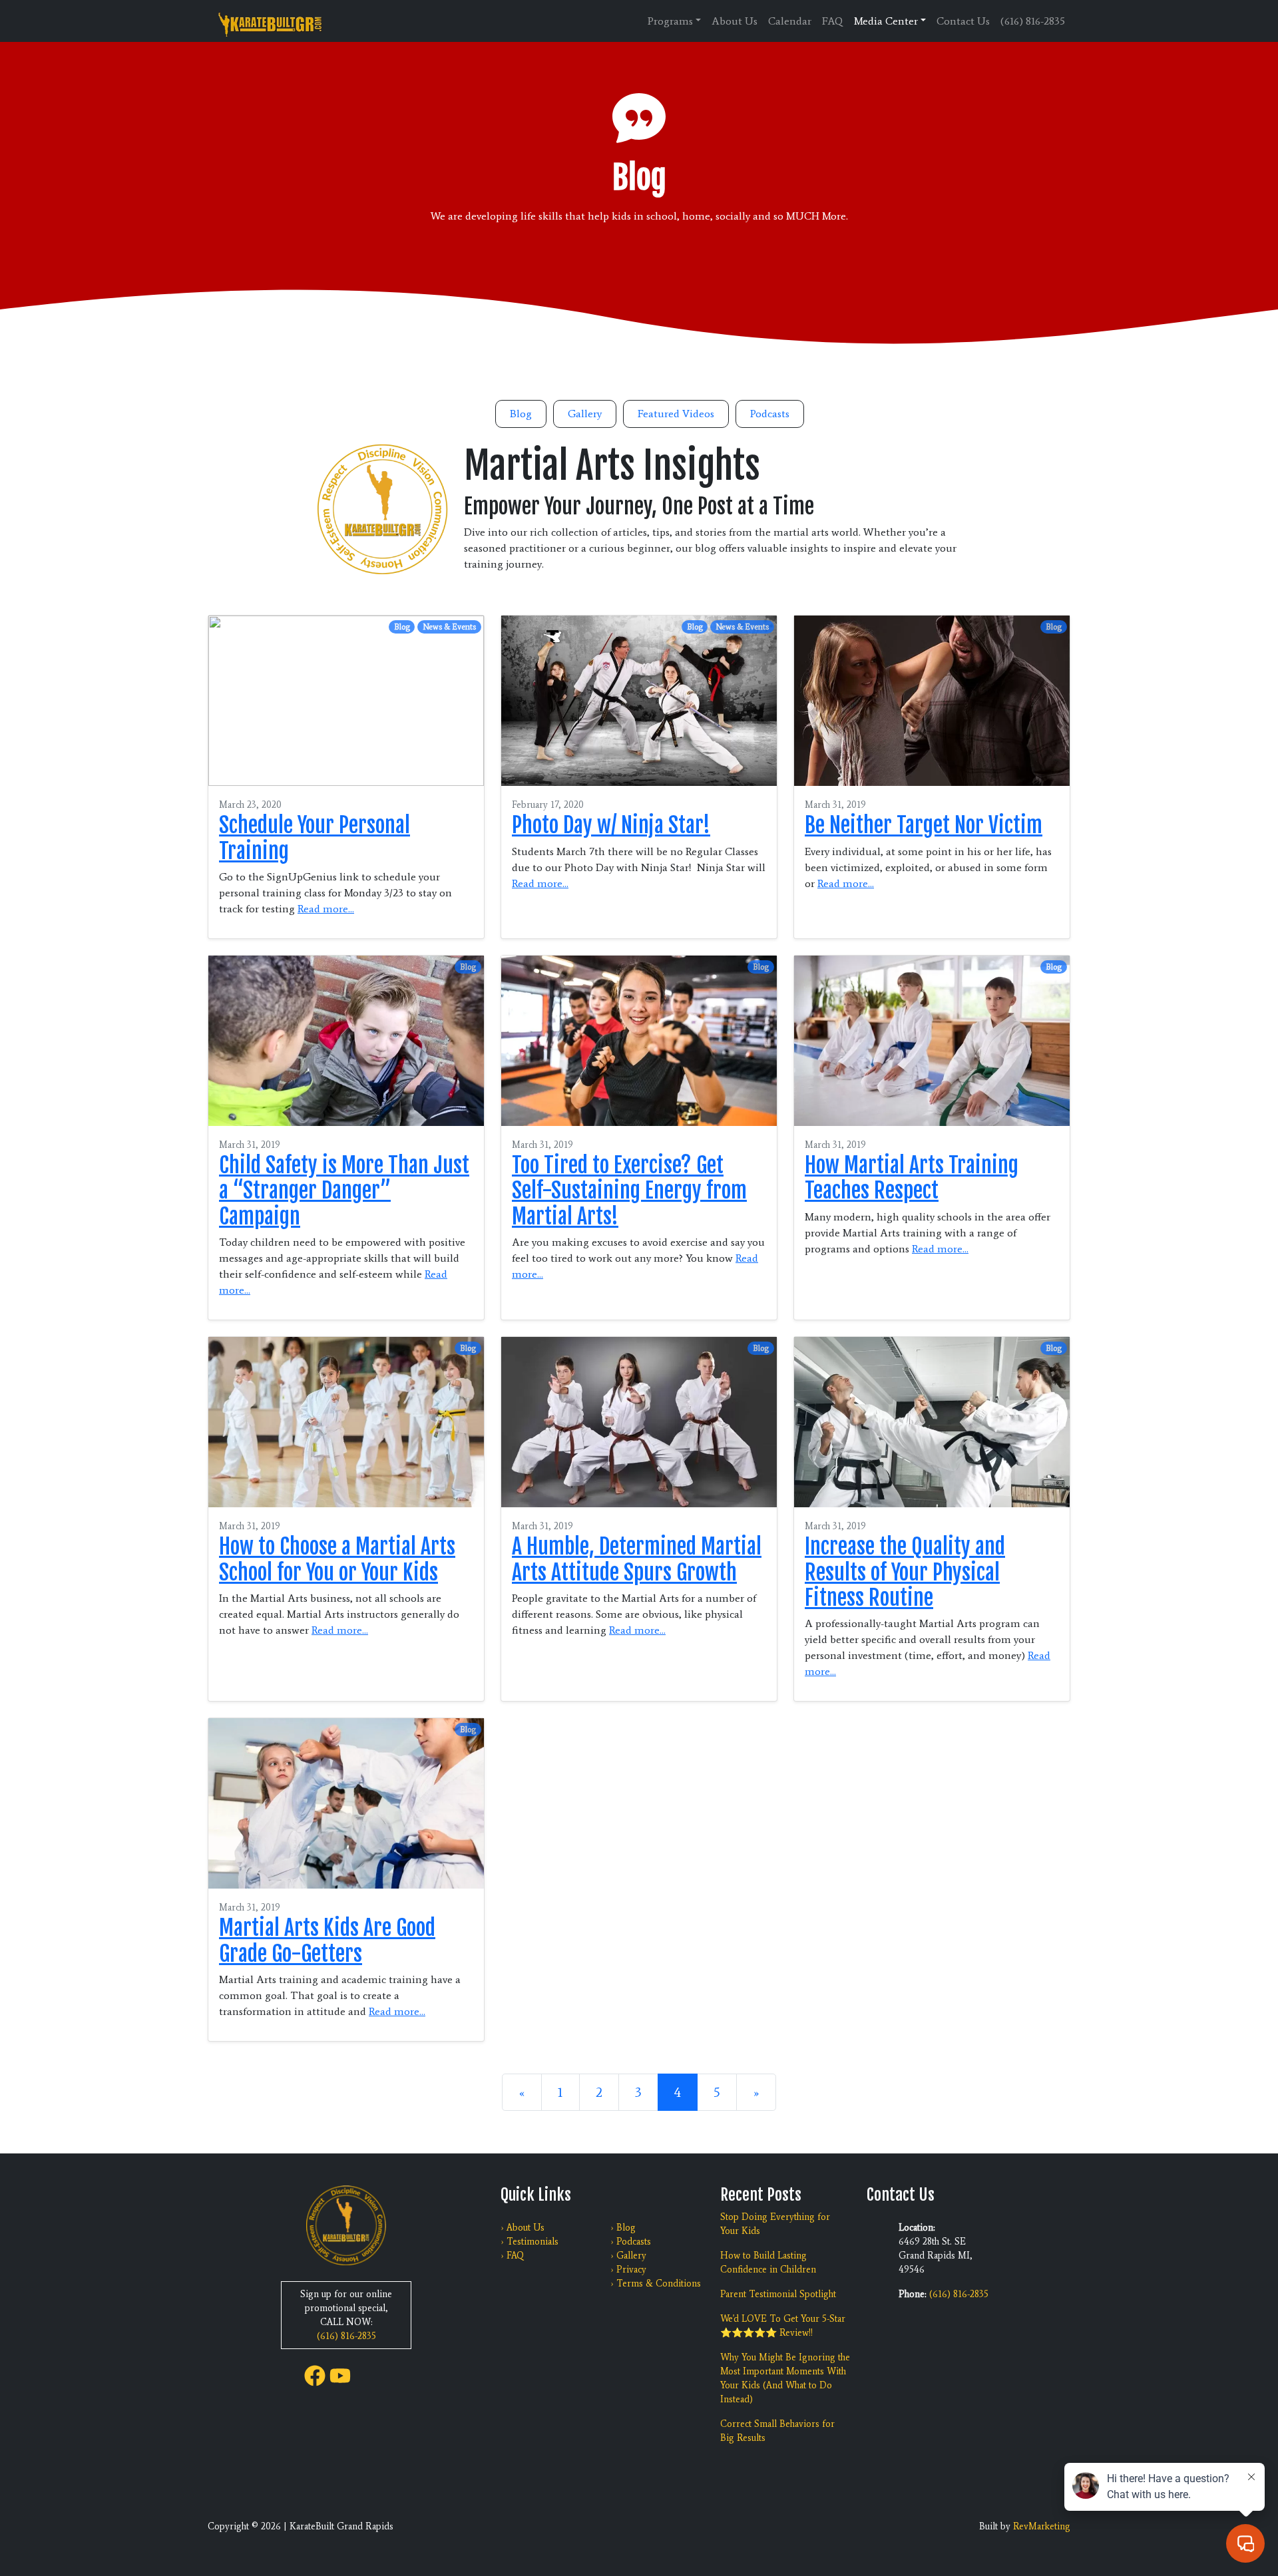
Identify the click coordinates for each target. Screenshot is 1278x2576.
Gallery (585, 414)
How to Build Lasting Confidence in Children (768, 2263)
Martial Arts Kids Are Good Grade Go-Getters (327, 1940)
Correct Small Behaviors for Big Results (777, 2431)
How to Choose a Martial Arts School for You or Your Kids (337, 1559)
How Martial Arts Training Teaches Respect (912, 1178)
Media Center (886, 21)
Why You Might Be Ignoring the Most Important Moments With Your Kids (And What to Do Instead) (785, 2378)
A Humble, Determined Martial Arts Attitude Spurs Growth (637, 1559)
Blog (521, 414)
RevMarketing (1042, 2526)
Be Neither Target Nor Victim (924, 825)
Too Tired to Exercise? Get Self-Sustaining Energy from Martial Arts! (629, 1191)
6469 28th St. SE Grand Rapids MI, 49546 (936, 2256)
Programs (670, 21)
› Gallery (628, 2256)
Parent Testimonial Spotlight (778, 2294)
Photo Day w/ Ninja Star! (611, 825)
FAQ (833, 21)
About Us (735, 21)
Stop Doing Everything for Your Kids (775, 2224)
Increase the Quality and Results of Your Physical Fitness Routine (905, 1572)
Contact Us (963, 21)
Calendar (790, 21)
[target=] (315, 2375)
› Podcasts (631, 2242)
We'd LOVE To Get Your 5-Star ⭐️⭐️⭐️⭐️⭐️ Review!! (783, 2326)
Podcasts (770, 414)
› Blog (623, 2228)
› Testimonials (530, 2242)
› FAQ (512, 2256)
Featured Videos (676, 414)
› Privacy (628, 2270)
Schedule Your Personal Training (315, 838)
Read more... (326, 909)
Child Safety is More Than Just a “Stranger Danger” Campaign (344, 1191)
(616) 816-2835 (1033, 21)
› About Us (523, 2228)
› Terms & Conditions (656, 2284)
